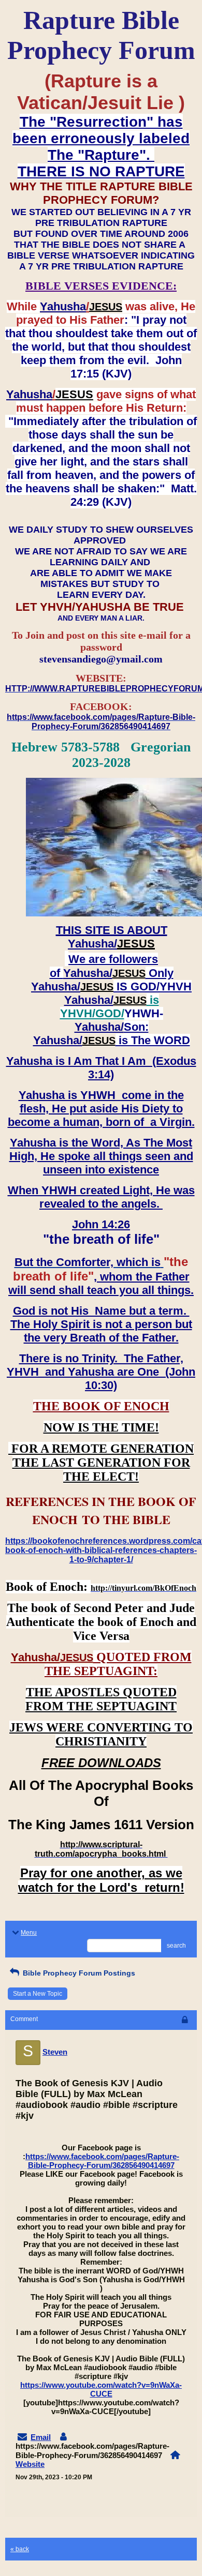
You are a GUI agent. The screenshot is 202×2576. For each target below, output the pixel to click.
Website (30, 2464)
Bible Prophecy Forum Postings (78, 1973)
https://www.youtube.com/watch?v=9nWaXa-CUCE (101, 2389)
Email (41, 2437)
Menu (29, 1933)
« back (20, 2549)
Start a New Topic (38, 1994)
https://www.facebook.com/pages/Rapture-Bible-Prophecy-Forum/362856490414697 (102, 2161)
